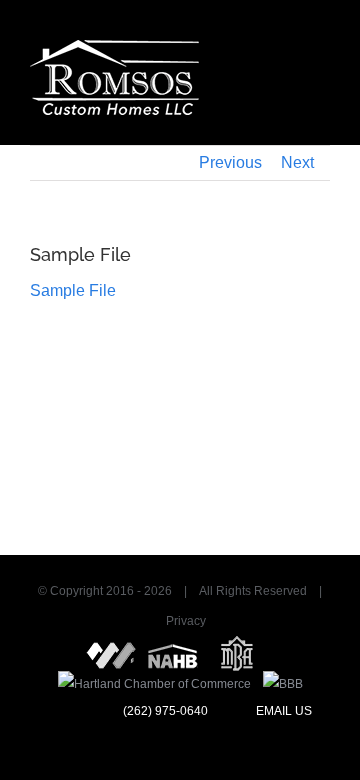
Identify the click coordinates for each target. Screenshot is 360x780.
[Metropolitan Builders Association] (236, 649)
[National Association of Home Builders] (173, 649)
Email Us (282, 711)
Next (297, 162)
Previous (230, 162)
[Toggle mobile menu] (322, 50)
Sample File (73, 290)
